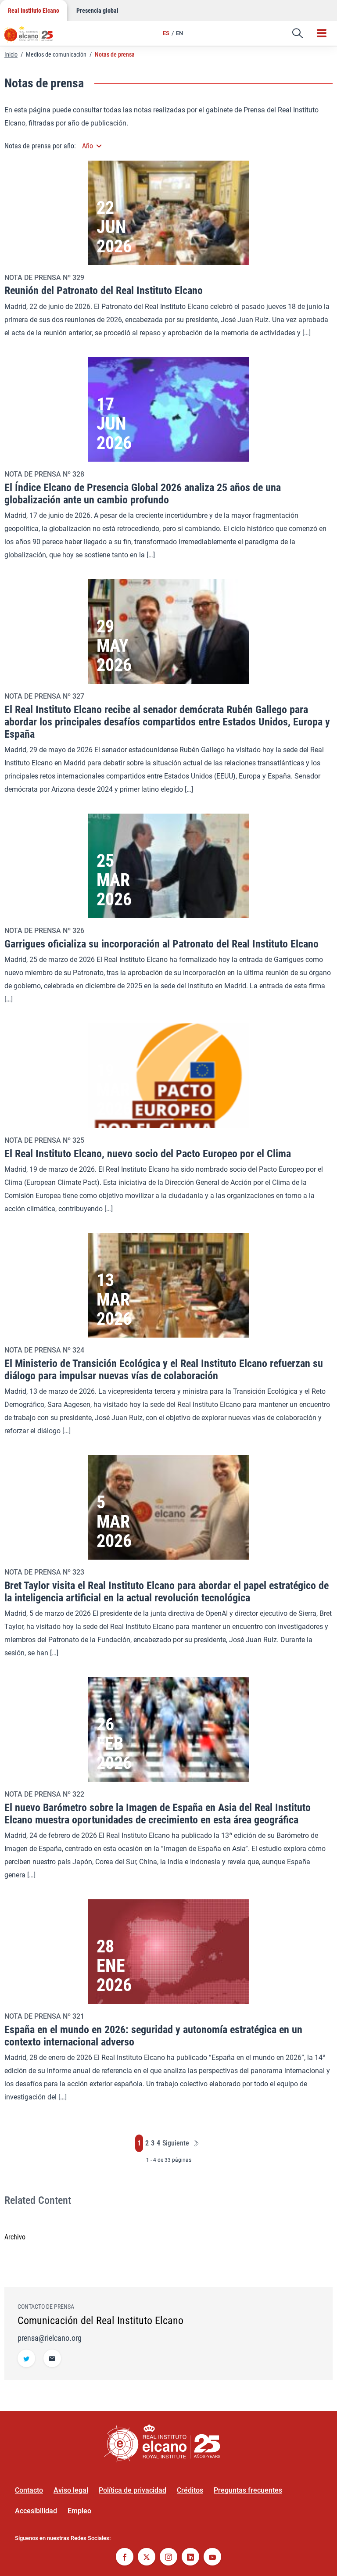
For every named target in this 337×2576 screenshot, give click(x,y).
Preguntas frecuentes (248, 2490)
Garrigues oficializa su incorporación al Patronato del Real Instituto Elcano (161, 944)
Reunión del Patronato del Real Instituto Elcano (104, 291)
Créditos (190, 2490)
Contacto (29, 2490)
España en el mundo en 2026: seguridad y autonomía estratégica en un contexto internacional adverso (153, 2036)
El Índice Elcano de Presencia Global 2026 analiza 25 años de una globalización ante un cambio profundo (143, 494)
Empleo (79, 2511)
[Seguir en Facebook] (125, 2558)
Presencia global (97, 11)
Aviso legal (71, 2490)
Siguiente (176, 2144)
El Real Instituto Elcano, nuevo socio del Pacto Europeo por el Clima (148, 1154)
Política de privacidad (133, 2490)
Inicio (11, 54)
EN (179, 33)
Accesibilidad (36, 2511)
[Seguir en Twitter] (26, 2359)
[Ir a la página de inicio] (33, 37)
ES (166, 33)
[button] (298, 33)
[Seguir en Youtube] (212, 2558)
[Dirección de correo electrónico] (52, 2359)
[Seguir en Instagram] (168, 2558)
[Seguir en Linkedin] (190, 2558)
